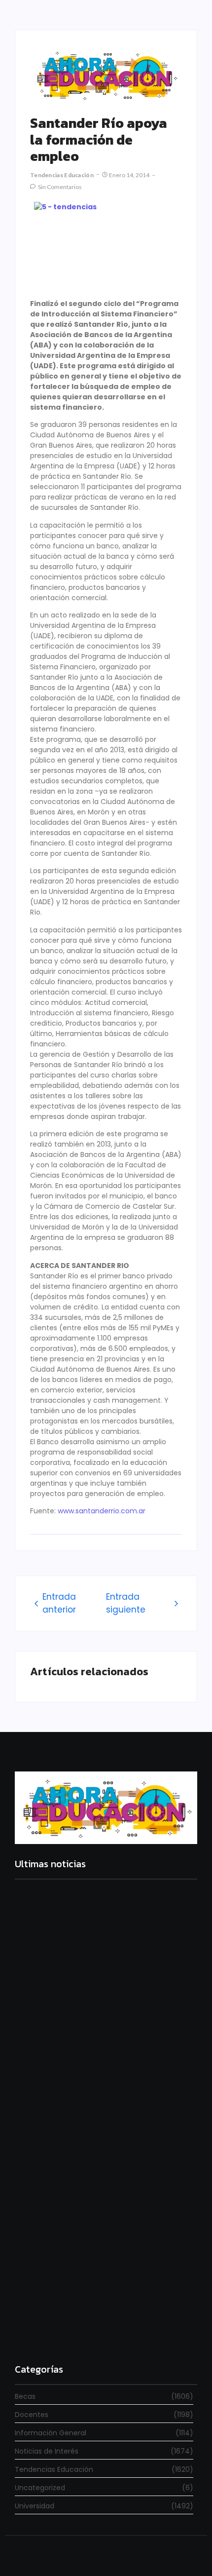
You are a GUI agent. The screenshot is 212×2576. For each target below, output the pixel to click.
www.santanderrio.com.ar (102, 1511)
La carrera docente (49, 2018)
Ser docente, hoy (45, 2334)
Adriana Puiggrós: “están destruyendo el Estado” (103, 2162)
